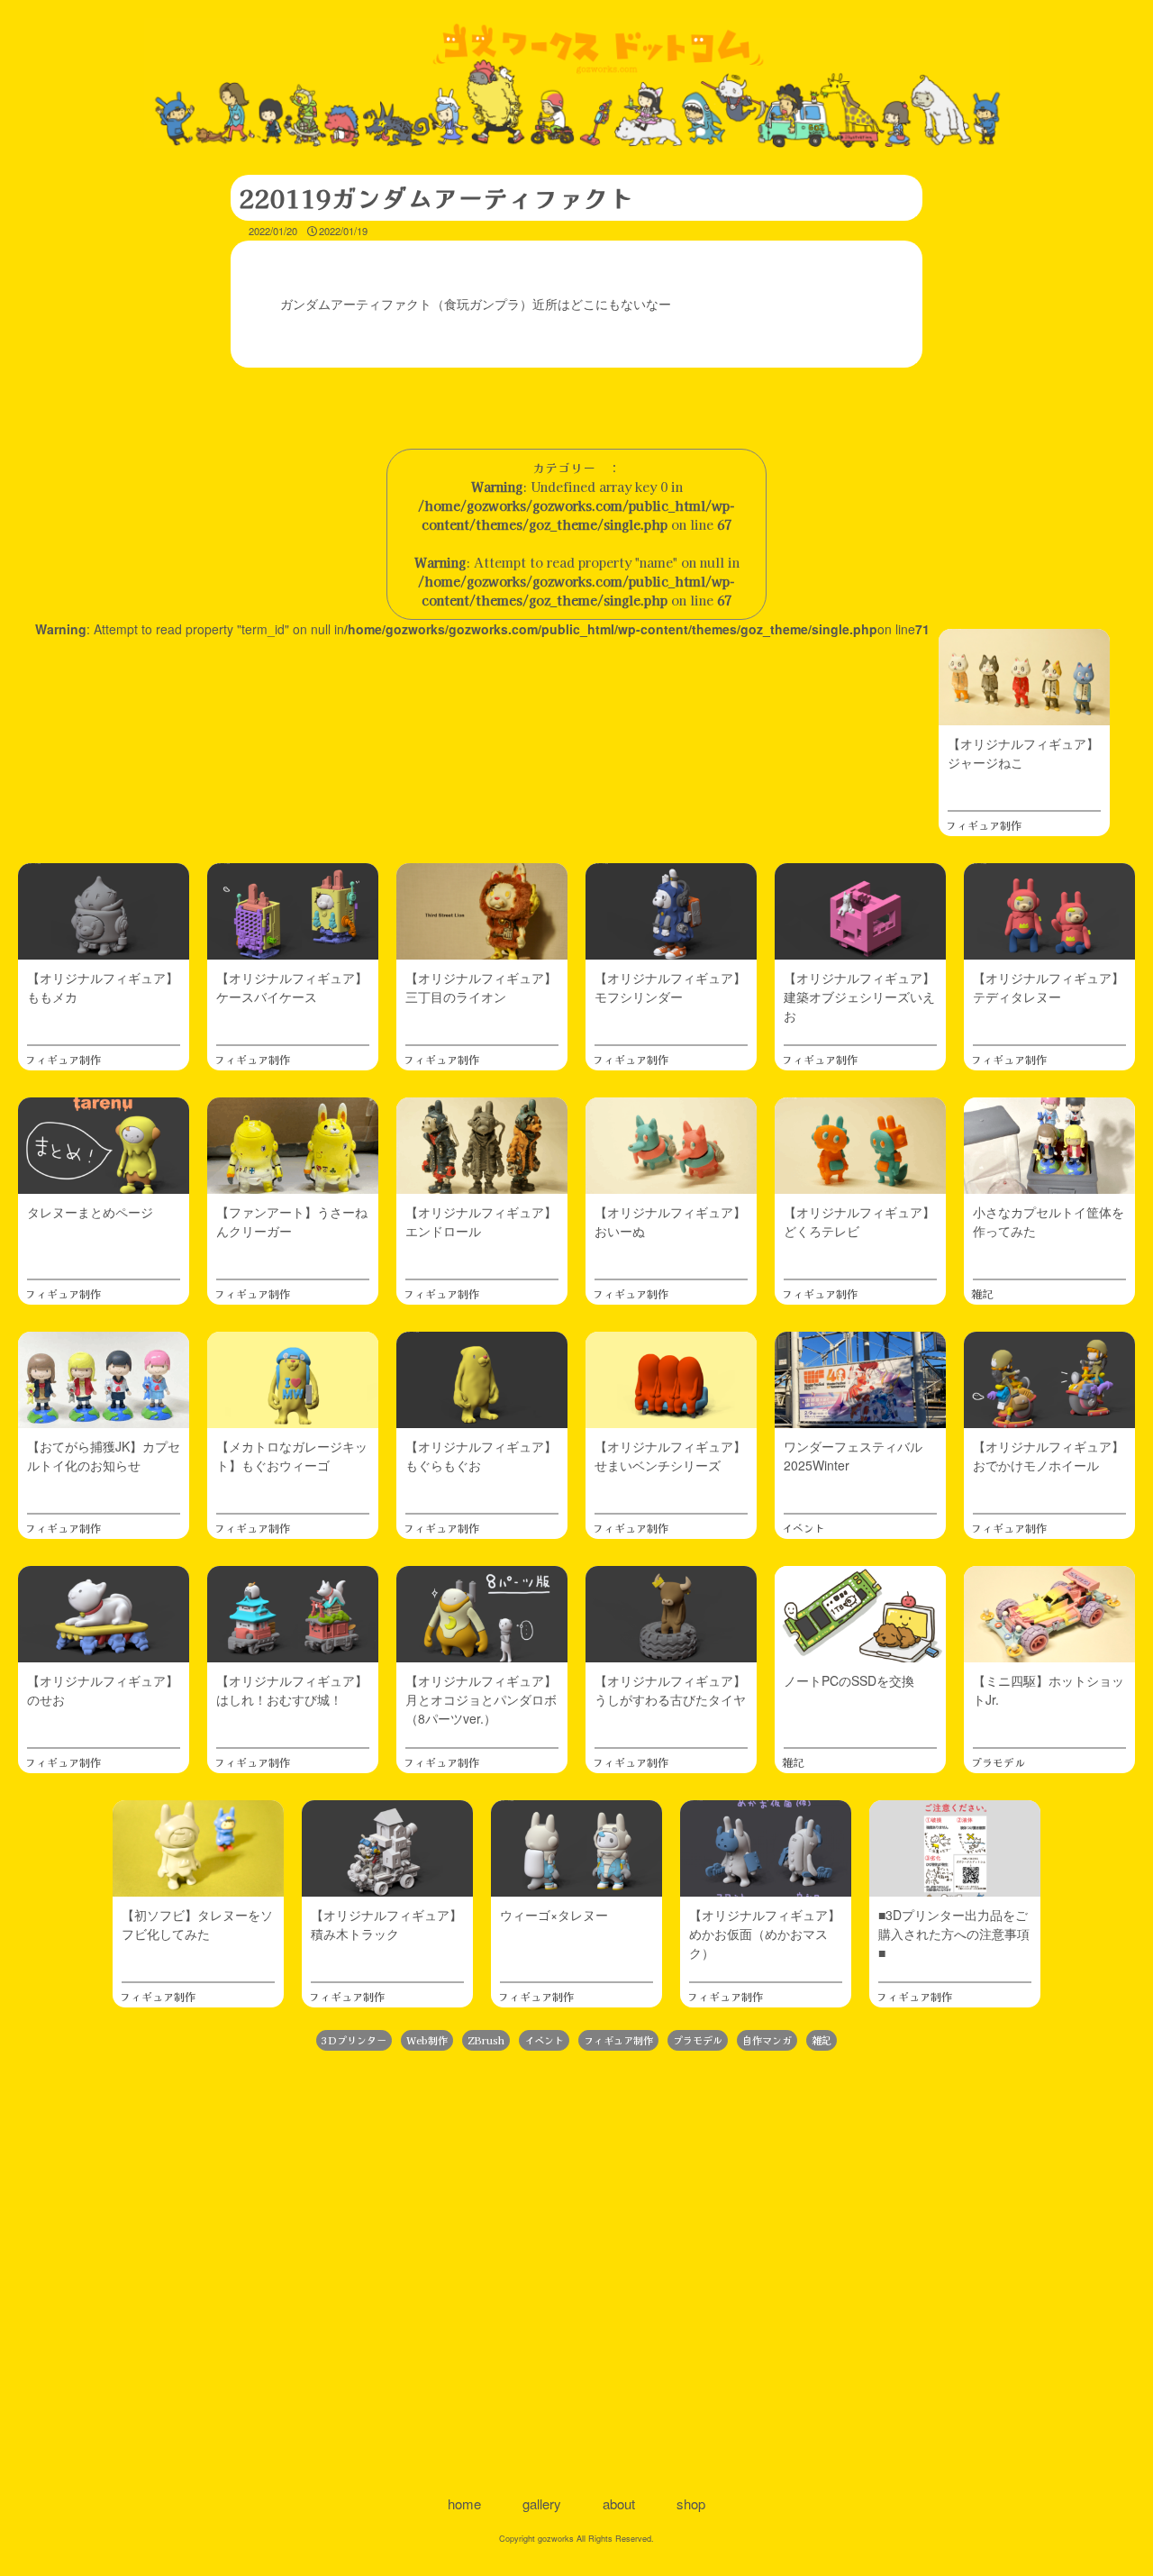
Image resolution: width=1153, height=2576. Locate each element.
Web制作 (427, 2040)
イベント (803, 1528)
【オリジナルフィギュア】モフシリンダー (670, 987)
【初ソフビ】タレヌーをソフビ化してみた (197, 1924)
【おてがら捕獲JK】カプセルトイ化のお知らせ (104, 1456)
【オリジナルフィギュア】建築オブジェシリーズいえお (859, 997)
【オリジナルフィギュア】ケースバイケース (292, 987)
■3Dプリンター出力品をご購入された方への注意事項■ (954, 1934)
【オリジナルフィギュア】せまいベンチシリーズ (670, 1456)
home (464, 2503)
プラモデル (998, 1762)
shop (691, 2503)
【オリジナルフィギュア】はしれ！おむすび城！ (292, 1690)
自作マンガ (767, 2040)
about (619, 2503)
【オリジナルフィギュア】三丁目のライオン (481, 987)
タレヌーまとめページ (90, 1212)
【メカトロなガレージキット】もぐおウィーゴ (292, 1456)
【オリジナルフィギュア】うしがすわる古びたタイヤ (670, 1690)
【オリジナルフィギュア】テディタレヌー (1049, 987)
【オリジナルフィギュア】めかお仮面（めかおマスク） (765, 1934)
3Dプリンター (354, 2040)
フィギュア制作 (984, 825)
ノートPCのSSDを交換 (849, 1680)
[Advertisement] (576, 2271)
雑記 (982, 1293)
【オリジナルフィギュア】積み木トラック (386, 1924)
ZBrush (486, 2040)
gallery (542, 2503)
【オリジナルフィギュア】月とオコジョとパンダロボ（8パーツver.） (481, 1699)
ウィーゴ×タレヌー (554, 1915)
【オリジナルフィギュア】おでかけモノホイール (1049, 1456)
